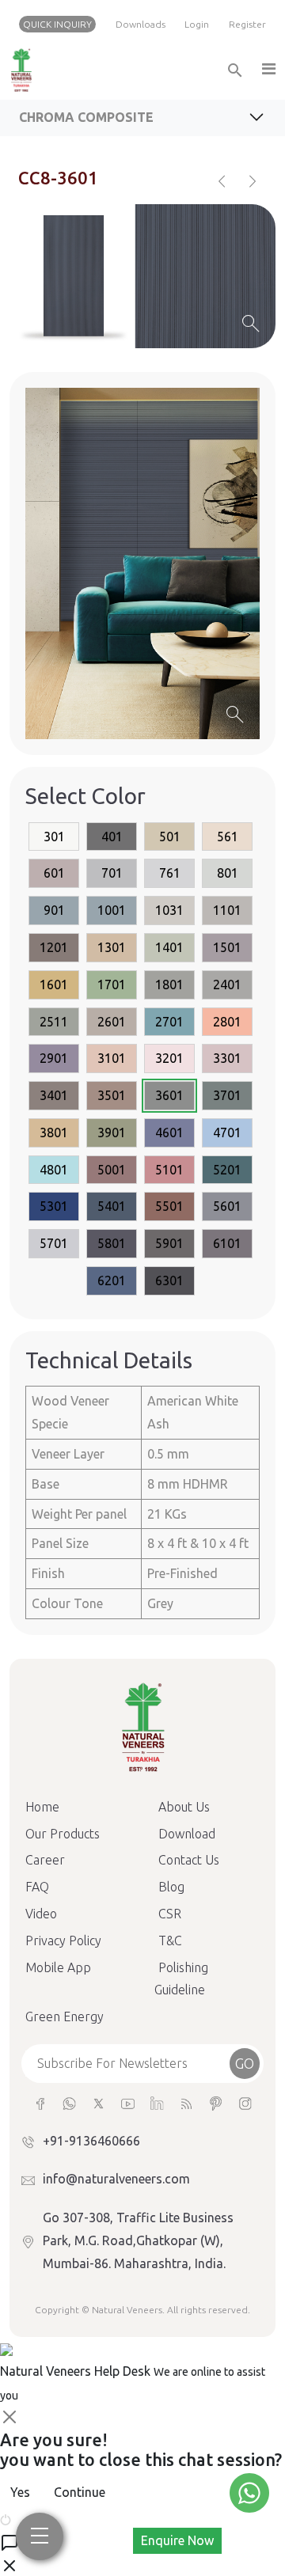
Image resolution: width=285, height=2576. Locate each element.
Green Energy (65, 2016)
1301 (112, 947)
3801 (54, 1132)
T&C (170, 1941)
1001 (112, 910)
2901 (54, 1058)
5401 (112, 1206)
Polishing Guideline (181, 1979)
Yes (20, 2492)
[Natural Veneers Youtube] (128, 2102)
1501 (227, 947)
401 (112, 837)
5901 (169, 1243)
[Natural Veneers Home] (142, 1726)
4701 (227, 1132)
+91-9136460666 (91, 2141)
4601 (169, 1132)
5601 (227, 1206)
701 (112, 873)
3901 (112, 1132)
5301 (54, 1206)
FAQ (37, 1887)
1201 (54, 947)
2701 (169, 1022)
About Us (184, 1807)
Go (245, 2063)
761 (170, 873)
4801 (54, 1170)
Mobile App (58, 1967)
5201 (227, 1170)
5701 (54, 1243)
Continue (80, 2492)
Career (45, 1860)
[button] (268, 70)
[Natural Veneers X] (99, 2102)
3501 (112, 1095)
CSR (170, 1914)
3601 (169, 1095)
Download (187, 1834)
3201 (169, 1058)
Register (247, 24)
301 (54, 837)
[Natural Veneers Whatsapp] (69, 2102)
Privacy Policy (63, 1941)
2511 (54, 1022)
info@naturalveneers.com (116, 2179)
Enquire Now (177, 2540)
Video (41, 1914)
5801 (112, 1243)
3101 (112, 1058)
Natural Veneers (127, 2310)
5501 (169, 1206)
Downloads (141, 24)
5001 (112, 1170)
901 (54, 910)
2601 (112, 1022)
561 (228, 837)
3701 (227, 1095)
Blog (171, 1887)
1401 (169, 947)
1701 (112, 984)
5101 (169, 1170)
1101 (227, 910)
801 (228, 873)
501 (170, 837)
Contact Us (189, 1860)
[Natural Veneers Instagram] (245, 2102)
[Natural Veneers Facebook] (40, 2102)
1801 (169, 984)
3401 (54, 1095)
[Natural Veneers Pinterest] (216, 2102)
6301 (169, 1280)
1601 (54, 984)
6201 (112, 1280)
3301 (227, 1058)
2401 (227, 984)
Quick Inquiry (57, 24)
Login (197, 24)
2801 (227, 1022)
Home (42, 1807)
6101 (227, 1243)
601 (54, 873)
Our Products (63, 1834)
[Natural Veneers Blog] (186, 2102)
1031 (169, 910)
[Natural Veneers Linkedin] (157, 2102)
